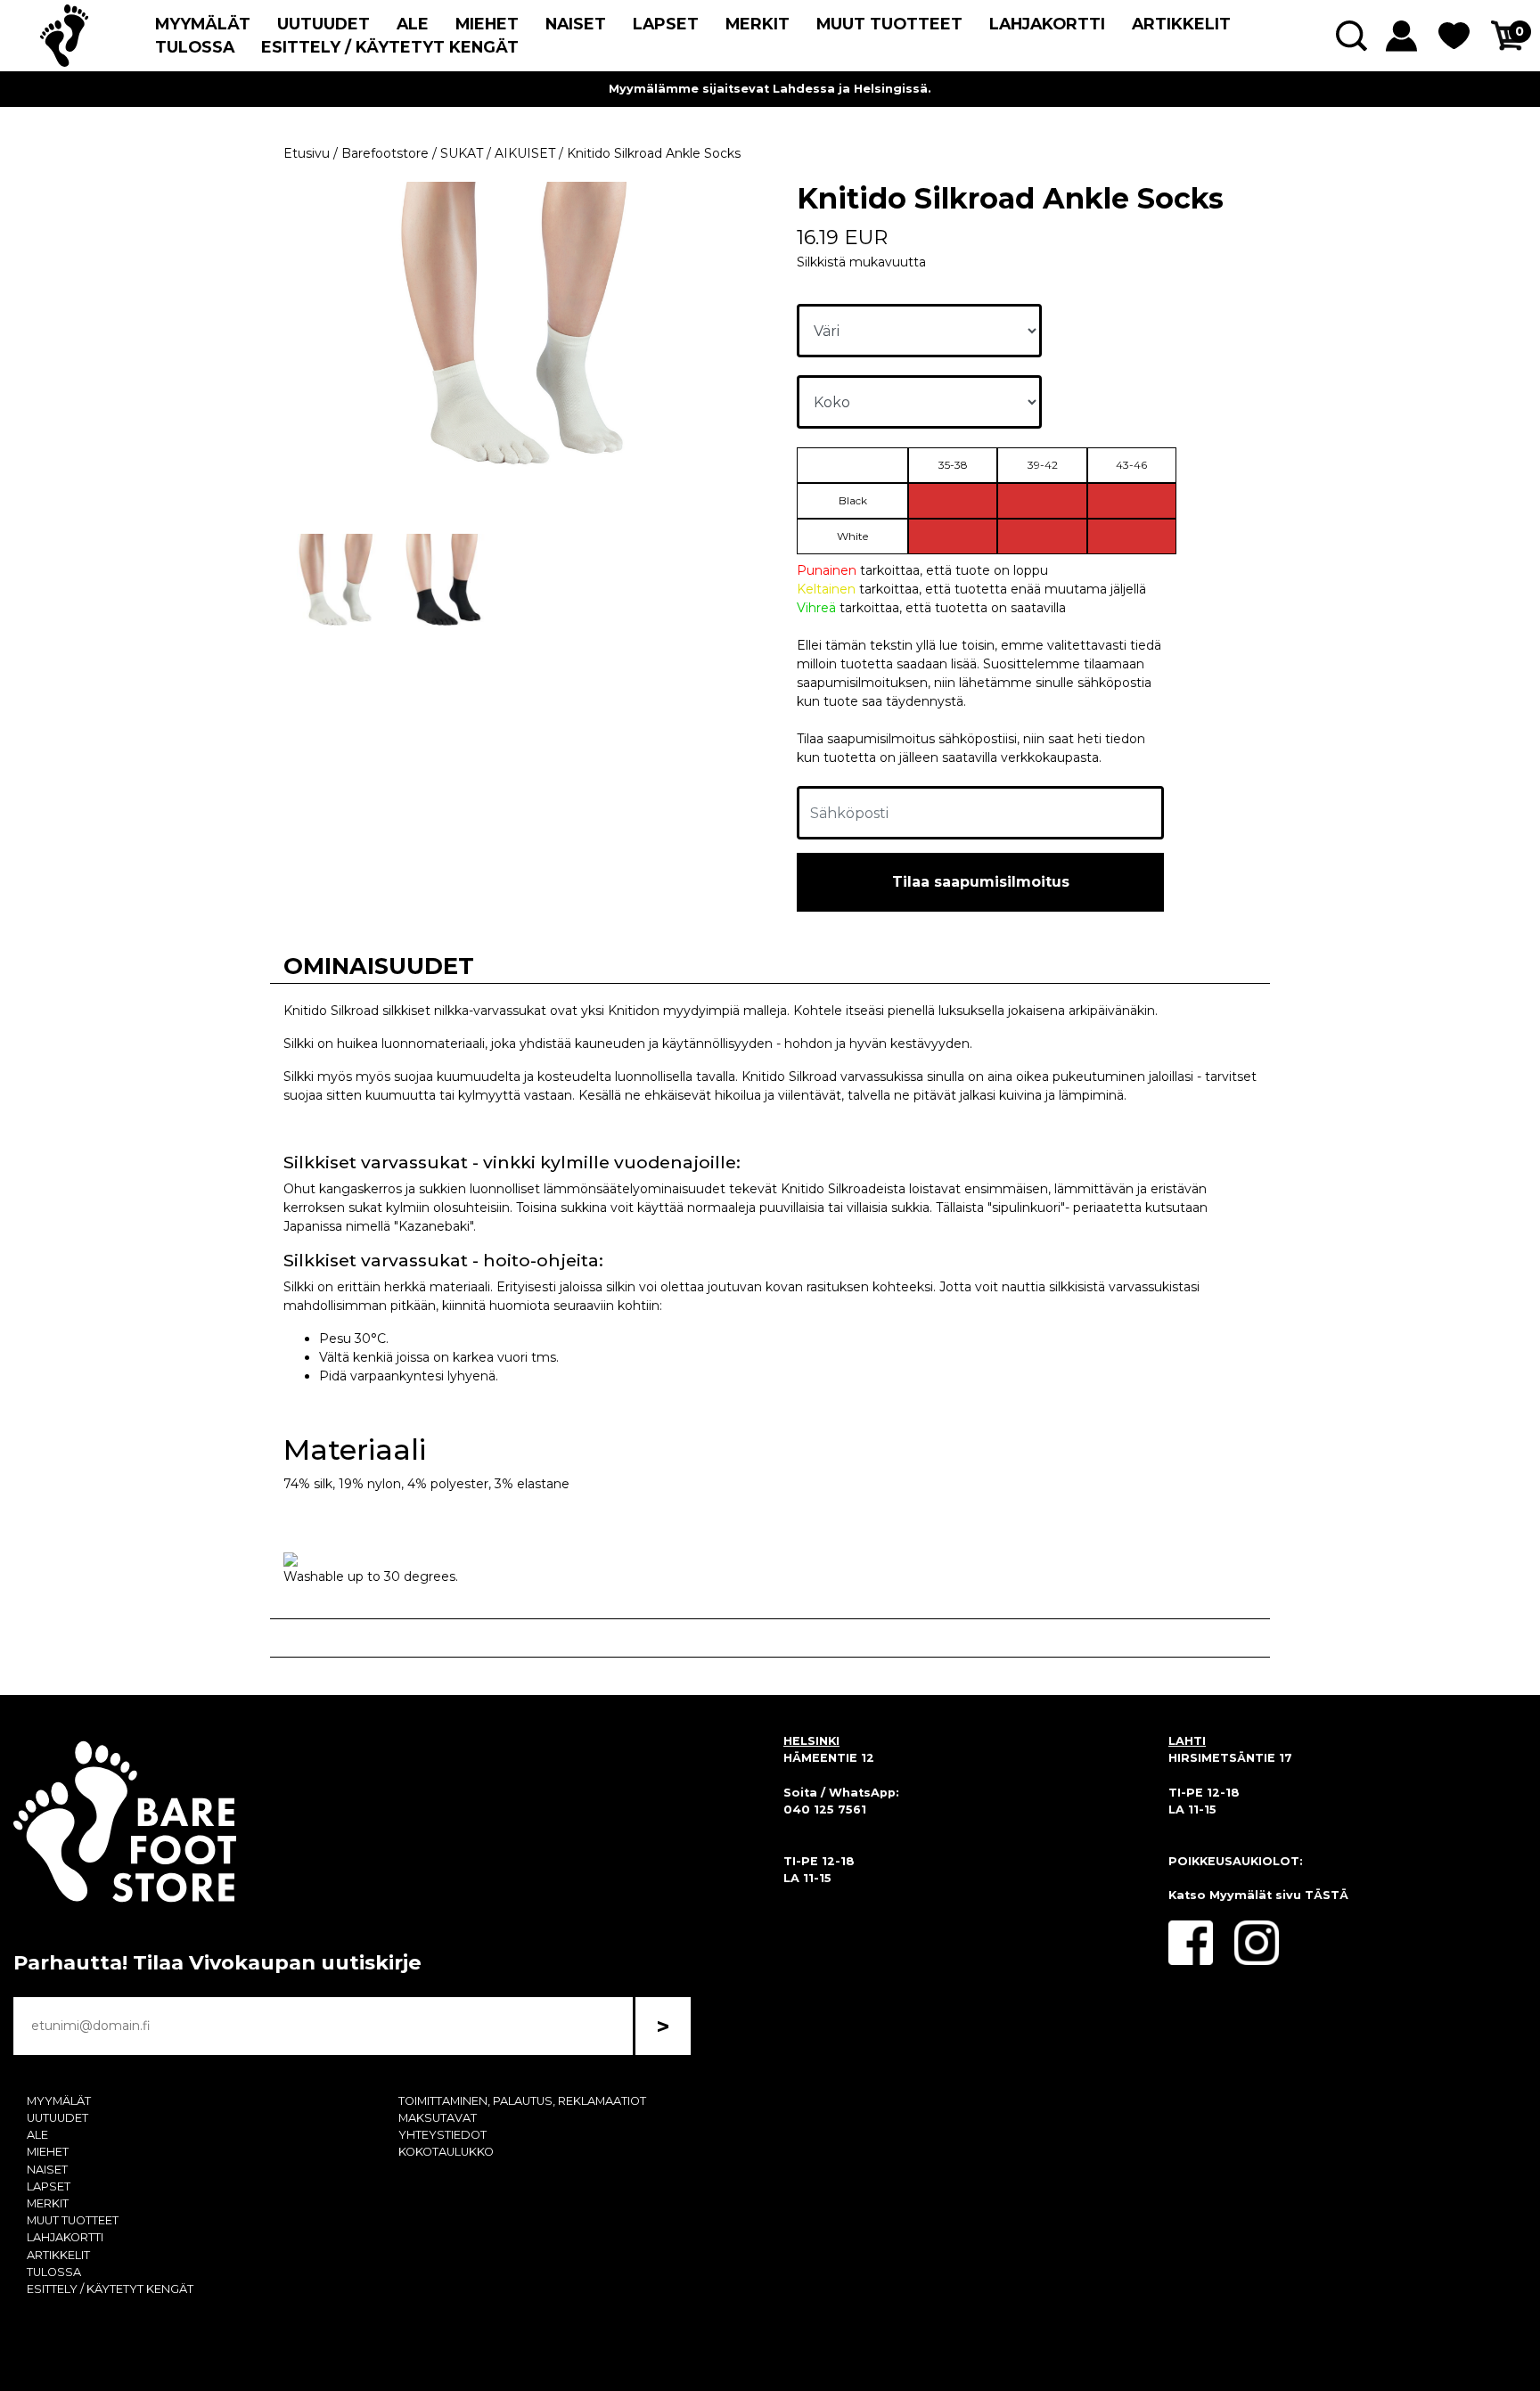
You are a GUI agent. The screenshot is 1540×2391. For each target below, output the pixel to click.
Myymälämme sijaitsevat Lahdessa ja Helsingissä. (770, 89)
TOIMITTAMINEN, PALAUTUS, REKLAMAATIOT (522, 2101)
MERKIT (758, 24)
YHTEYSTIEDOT (442, 2135)
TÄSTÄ (1327, 1895)
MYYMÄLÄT (203, 24)
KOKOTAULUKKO (446, 2152)
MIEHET (487, 24)
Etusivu (307, 153)
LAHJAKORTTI (1047, 24)
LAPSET (666, 24)
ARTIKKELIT (1181, 24)
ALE (413, 24)
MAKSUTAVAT (438, 2118)
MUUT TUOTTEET (889, 24)
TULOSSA (195, 47)
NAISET (576, 24)
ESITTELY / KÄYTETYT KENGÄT (390, 47)
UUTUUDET (324, 24)
